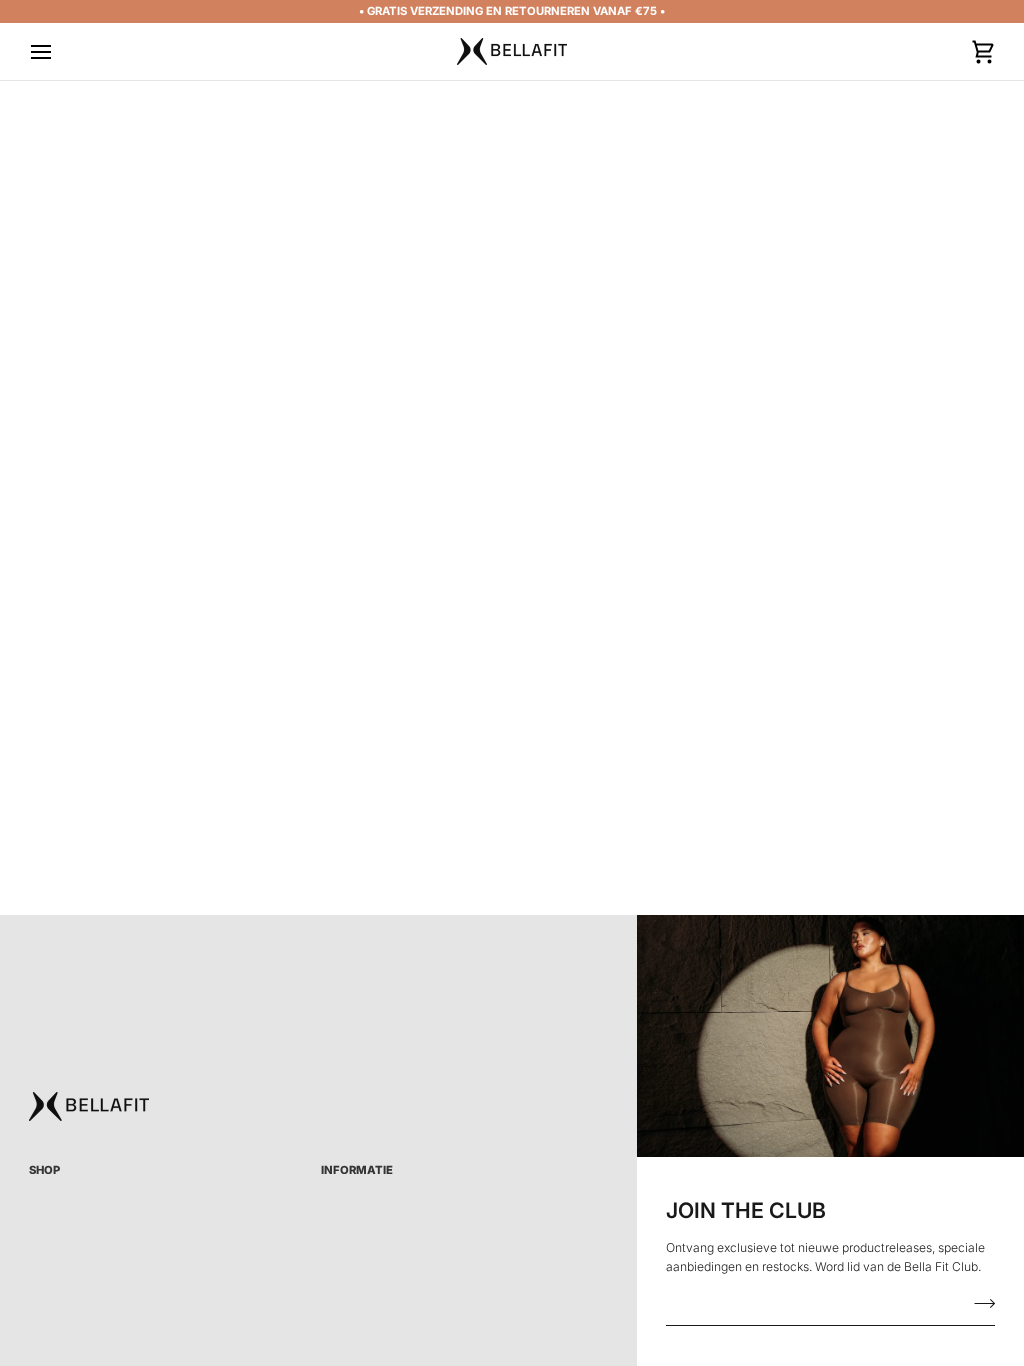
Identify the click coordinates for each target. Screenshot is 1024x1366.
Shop (44, 1170)
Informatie (357, 1170)
